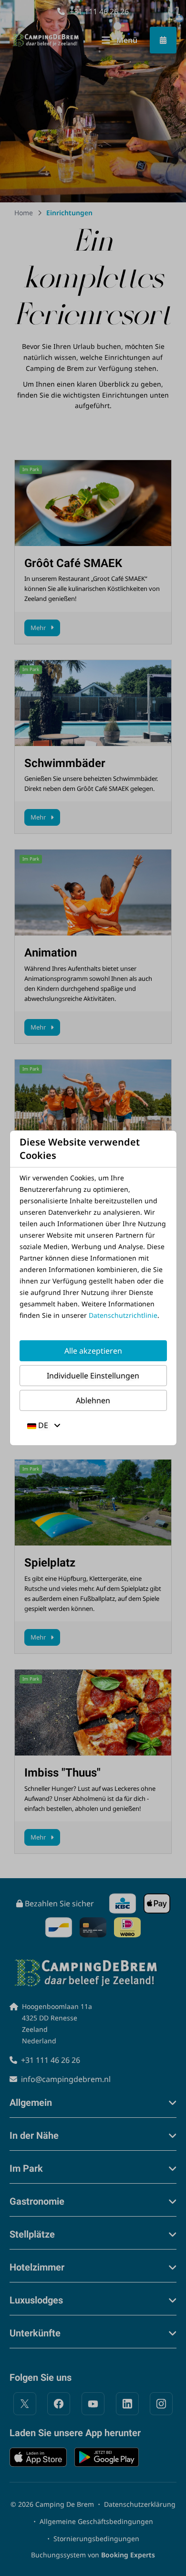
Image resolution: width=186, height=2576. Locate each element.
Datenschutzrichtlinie (123, 1315)
